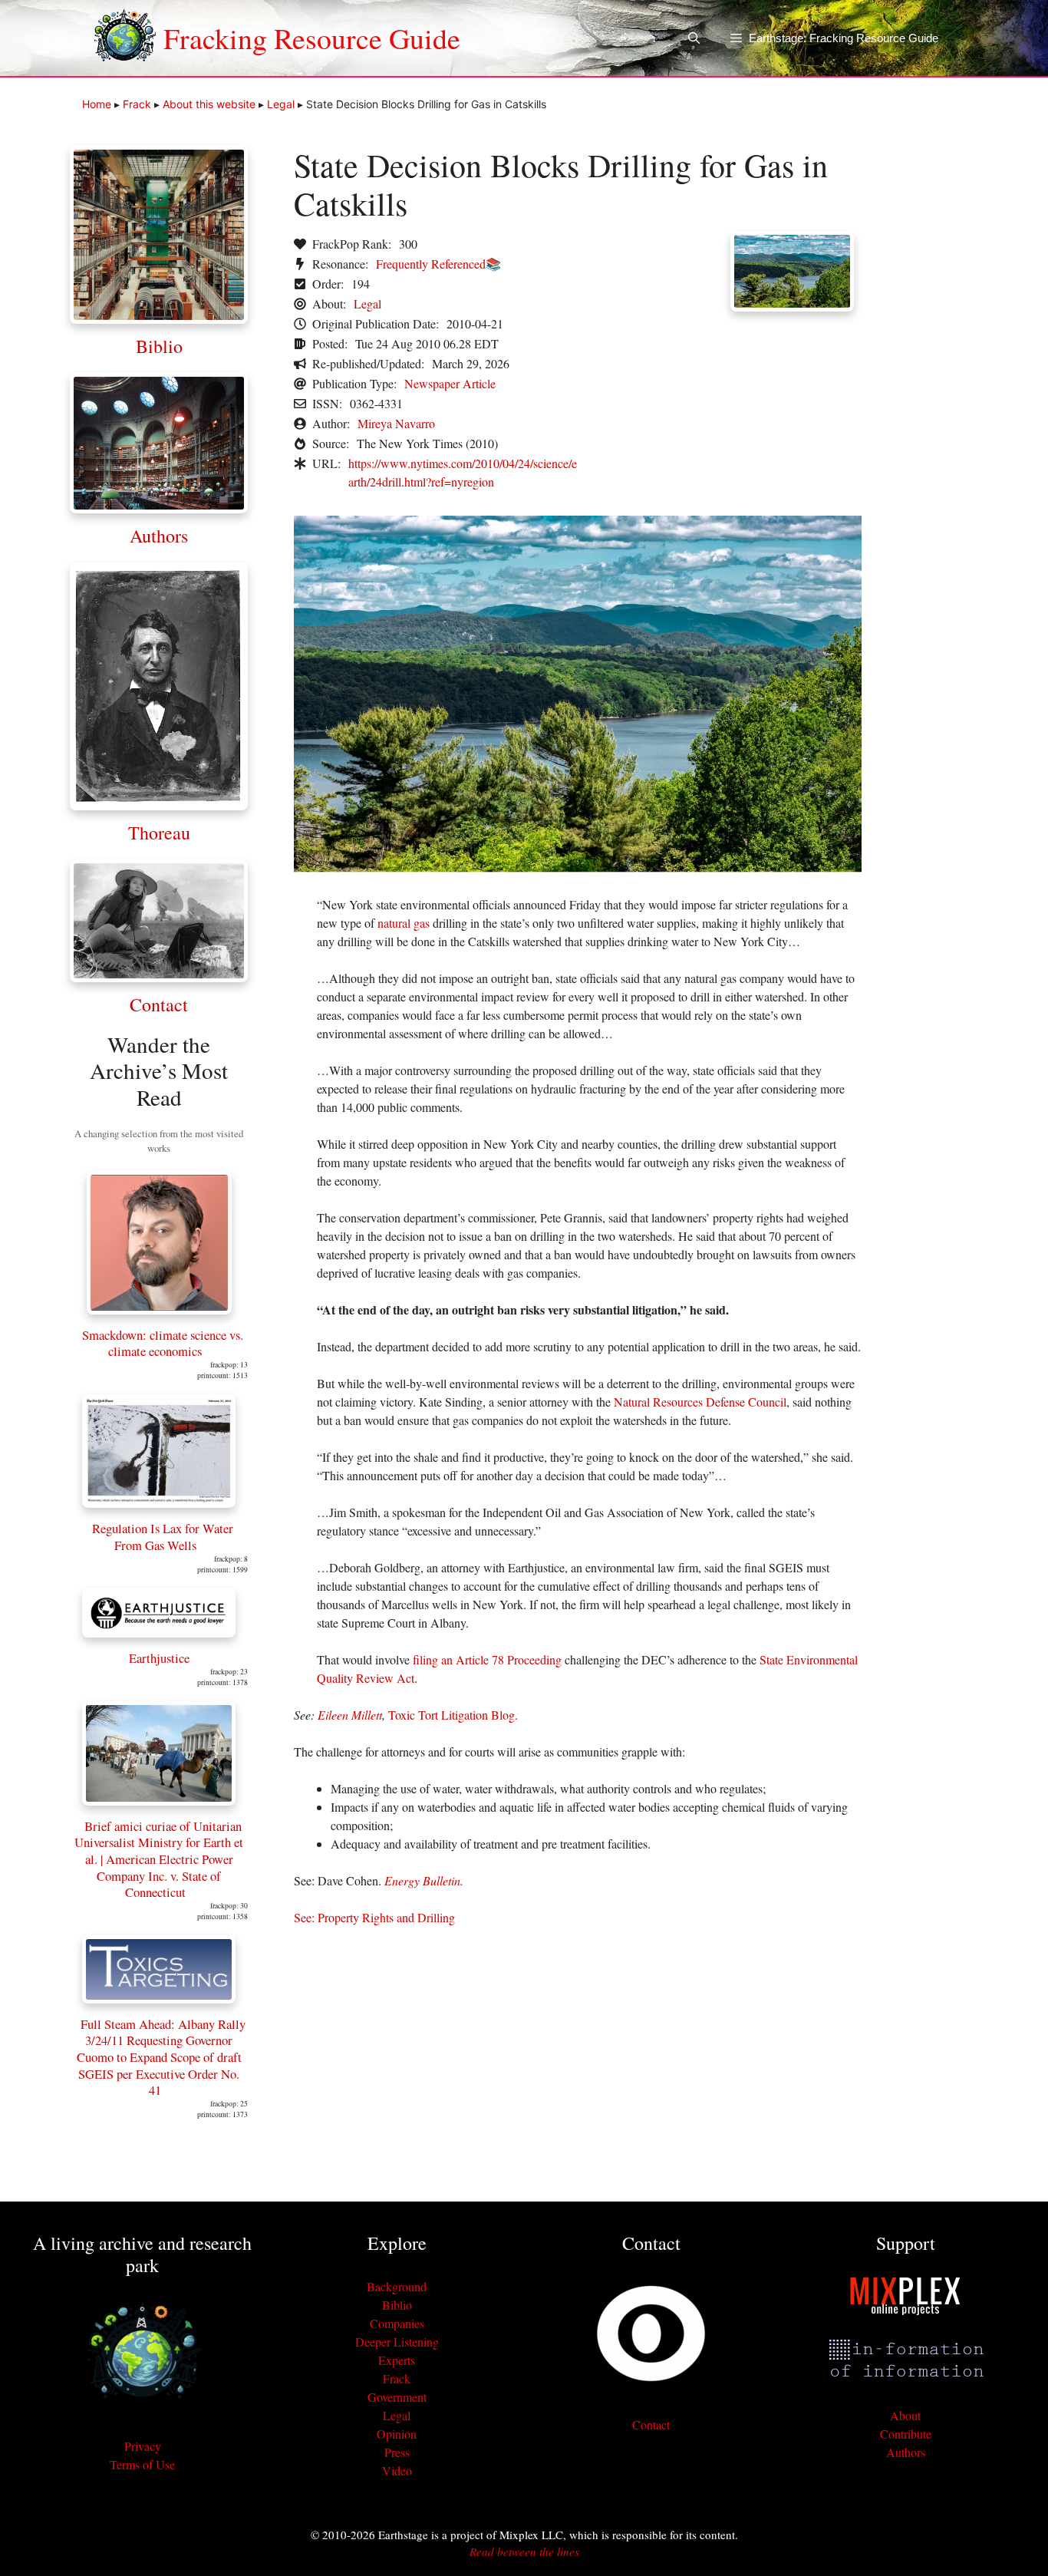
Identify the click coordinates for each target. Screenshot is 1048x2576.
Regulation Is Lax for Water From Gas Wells (163, 1537)
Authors (159, 536)
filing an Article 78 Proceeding (487, 1659)
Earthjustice (159, 1658)
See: (306, 1917)
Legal (281, 104)
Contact (159, 1004)
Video (397, 2470)
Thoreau (159, 833)
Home (97, 104)
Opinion (397, 2434)
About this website (209, 104)
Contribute (906, 2434)
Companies (397, 2323)
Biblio (159, 346)
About (905, 2415)
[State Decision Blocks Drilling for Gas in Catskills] (578, 867)
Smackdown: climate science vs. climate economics (163, 1343)
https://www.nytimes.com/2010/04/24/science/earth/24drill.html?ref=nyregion (463, 472)
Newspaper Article (450, 383)
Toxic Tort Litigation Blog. (453, 1715)
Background (397, 2286)
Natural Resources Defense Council (700, 1402)
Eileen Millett (350, 1715)
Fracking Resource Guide (312, 38)
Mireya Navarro (396, 423)
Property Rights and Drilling (386, 1917)
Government (397, 2397)
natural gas (404, 923)
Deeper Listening (397, 2342)
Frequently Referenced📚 (438, 264)
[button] (694, 38)
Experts (397, 2360)
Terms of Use (142, 2464)
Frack (137, 104)
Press (397, 2452)
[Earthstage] (125, 38)
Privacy (143, 2446)
